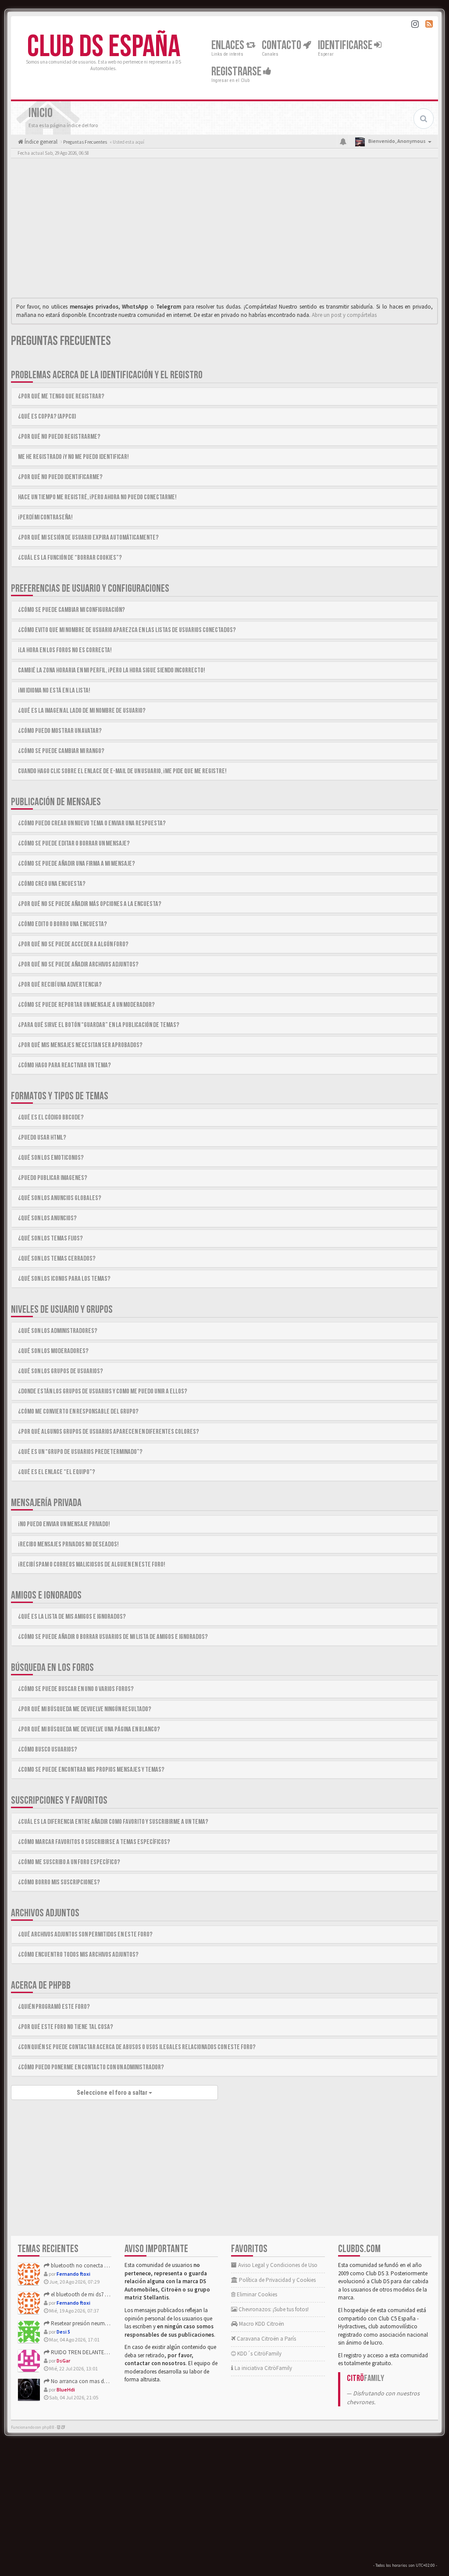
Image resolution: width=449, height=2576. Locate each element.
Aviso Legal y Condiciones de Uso (277, 2265)
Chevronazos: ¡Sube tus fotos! (273, 2309)
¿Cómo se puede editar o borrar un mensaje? (74, 844)
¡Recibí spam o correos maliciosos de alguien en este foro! (92, 1565)
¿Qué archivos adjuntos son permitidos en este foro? (85, 1935)
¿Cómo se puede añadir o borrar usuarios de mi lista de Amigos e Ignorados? (113, 1637)
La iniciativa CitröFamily (263, 2368)
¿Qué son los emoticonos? (51, 1158)
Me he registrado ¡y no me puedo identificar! (73, 457)
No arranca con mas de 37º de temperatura (101, 2381)
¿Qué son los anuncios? (47, 1218)
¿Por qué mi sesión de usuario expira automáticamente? (88, 538)
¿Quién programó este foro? (54, 2007)
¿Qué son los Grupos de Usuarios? (61, 1371)
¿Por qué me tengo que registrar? (61, 396)
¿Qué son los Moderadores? (53, 1351)
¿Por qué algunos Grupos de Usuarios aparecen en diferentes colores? (109, 1432)
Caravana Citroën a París (266, 2339)
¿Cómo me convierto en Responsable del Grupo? (78, 1412)
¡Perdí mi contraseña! (45, 517)
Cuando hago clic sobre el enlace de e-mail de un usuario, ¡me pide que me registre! (122, 771)
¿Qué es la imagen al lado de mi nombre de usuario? (82, 711)
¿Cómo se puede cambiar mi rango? (61, 751)
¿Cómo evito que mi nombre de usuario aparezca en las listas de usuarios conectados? (127, 630)
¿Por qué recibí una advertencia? (60, 985)
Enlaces (229, 45)
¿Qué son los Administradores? (58, 1331)
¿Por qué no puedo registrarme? (59, 437)
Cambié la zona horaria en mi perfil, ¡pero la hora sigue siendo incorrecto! (112, 670)
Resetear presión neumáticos (84, 2323)
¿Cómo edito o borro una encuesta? (62, 924)
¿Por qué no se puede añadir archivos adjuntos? (78, 965)
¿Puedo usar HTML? (42, 1138)
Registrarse (237, 72)
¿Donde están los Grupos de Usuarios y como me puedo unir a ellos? (103, 1391)
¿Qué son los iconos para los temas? (64, 1279)
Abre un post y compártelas (344, 315)
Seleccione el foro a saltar (113, 2093)
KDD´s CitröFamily (259, 2354)
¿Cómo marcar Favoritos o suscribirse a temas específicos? (94, 1842)
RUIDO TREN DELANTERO (81, 2352)
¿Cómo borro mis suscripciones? (59, 1882)
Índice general (40, 142)
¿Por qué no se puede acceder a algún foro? (73, 944)
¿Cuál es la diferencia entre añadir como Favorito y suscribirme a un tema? (113, 1822)
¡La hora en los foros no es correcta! (65, 650)
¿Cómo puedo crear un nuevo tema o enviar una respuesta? (92, 823)
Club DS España (104, 47)
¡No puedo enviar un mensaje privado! (64, 1524)
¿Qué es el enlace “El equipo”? (57, 1472)
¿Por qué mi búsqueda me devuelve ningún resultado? (85, 1709)
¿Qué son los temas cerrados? (57, 1259)
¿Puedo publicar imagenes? (53, 1178)
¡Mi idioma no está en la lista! (54, 691)
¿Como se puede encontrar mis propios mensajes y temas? (91, 1770)
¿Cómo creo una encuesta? (52, 884)
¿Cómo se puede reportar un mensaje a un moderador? (86, 1005)
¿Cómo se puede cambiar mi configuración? (71, 610)
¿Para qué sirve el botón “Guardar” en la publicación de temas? (99, 1025)
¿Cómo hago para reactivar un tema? (64, 1065)
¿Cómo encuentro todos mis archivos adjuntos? (78, 1955)
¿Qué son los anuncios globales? (60, 1198)
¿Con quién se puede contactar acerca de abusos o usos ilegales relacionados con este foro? (137, 2047)
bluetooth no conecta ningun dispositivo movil (106, 2265)
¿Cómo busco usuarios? (48, 1750)
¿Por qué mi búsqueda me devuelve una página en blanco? (89, 1729)
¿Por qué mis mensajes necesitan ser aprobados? (80, 1045)
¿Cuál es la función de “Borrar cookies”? (70, 558)
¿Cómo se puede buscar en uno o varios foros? (76, 1689)
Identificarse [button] (346, 45)
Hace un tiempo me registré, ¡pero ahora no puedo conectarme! (97, 497)
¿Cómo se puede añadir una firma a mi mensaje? (77, 864)
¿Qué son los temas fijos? (50, 1238)
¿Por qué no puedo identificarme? (60, 477)
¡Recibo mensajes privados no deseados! (68, 1544)
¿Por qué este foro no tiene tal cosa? (66, 2027)
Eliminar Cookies (256, 2294)
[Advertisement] (224, 230)
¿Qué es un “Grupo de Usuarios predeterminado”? (80, 1452)
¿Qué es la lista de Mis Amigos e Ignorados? (72, 1617)
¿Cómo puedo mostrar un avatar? (60, 731)
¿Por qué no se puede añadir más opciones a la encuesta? (90, 904)
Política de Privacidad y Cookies (277, 2280)
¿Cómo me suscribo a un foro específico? (69, 1862)
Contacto (282, 45)
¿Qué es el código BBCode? (51, 1117)
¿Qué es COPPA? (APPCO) (47, 417)
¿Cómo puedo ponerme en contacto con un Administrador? (91, 2067)
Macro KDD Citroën (261, 2324)
